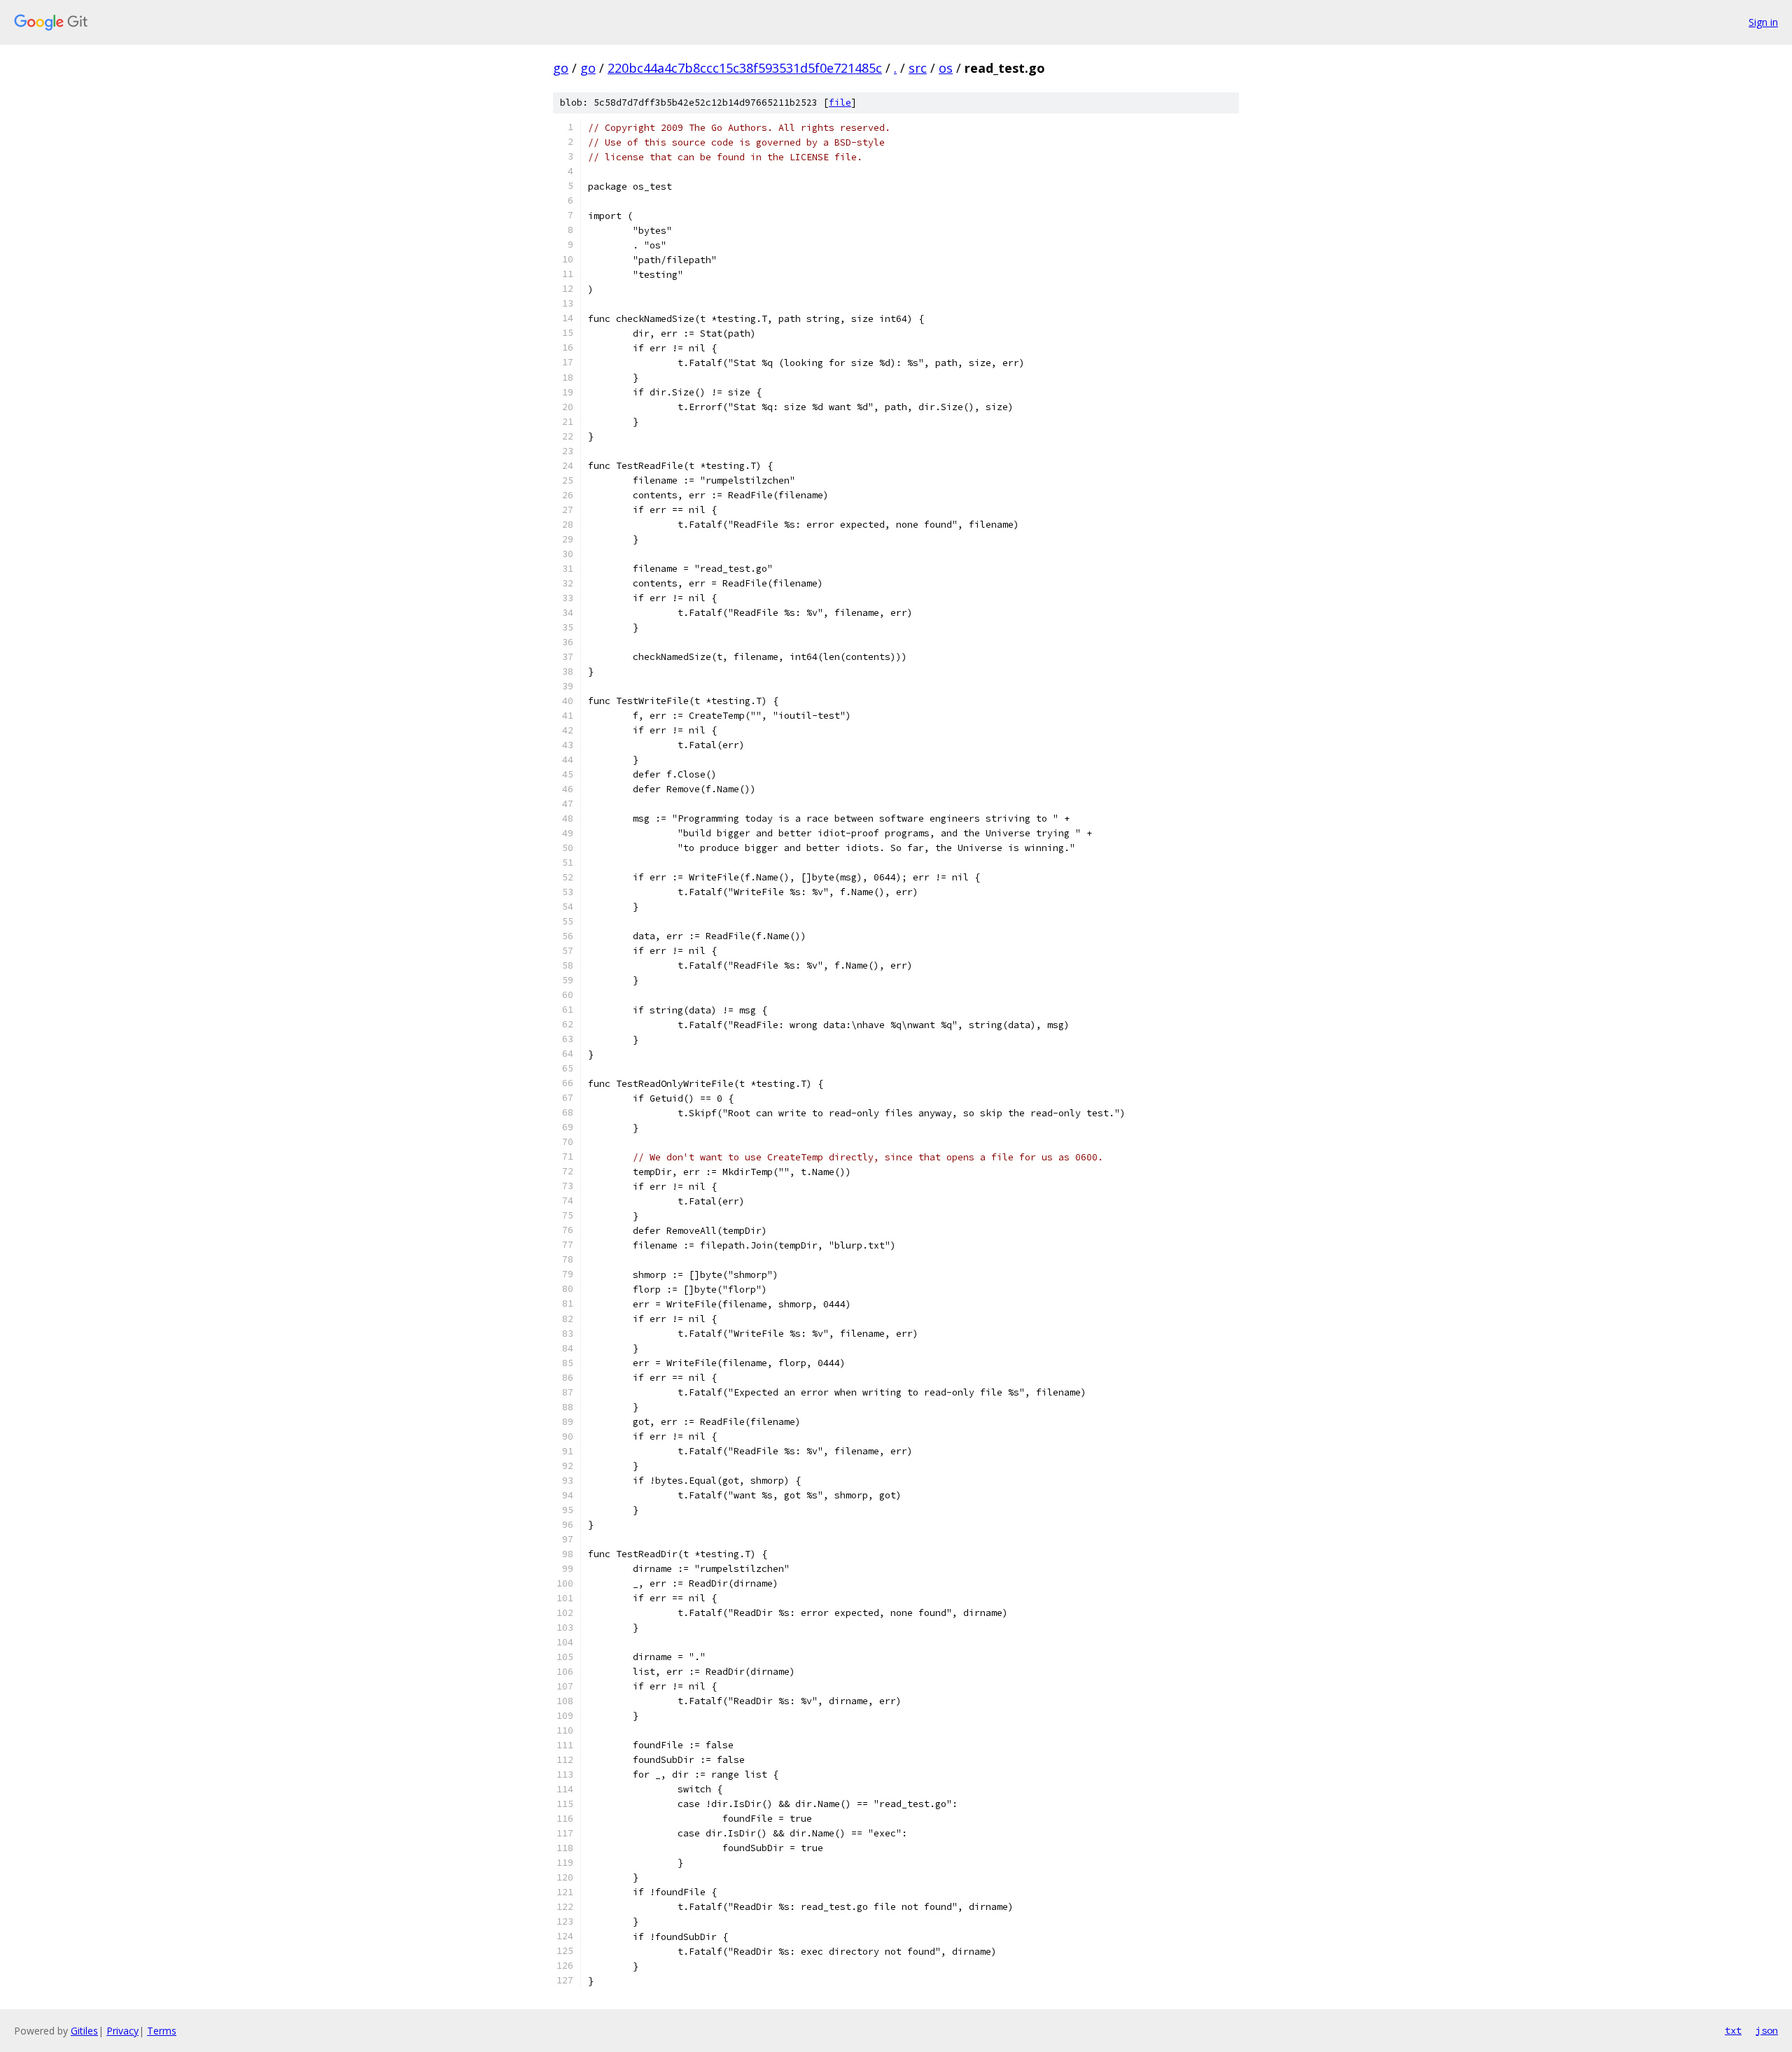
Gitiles (84, 2031)
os (946, 68)
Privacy (122, 2031)
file (840, 103)
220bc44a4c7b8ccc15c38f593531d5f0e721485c (745, 68)
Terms (162, 2031)
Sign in (1763, 22)
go (561, 68)
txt (1733, 2030)
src (918, 68)
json (1767, 2030)
